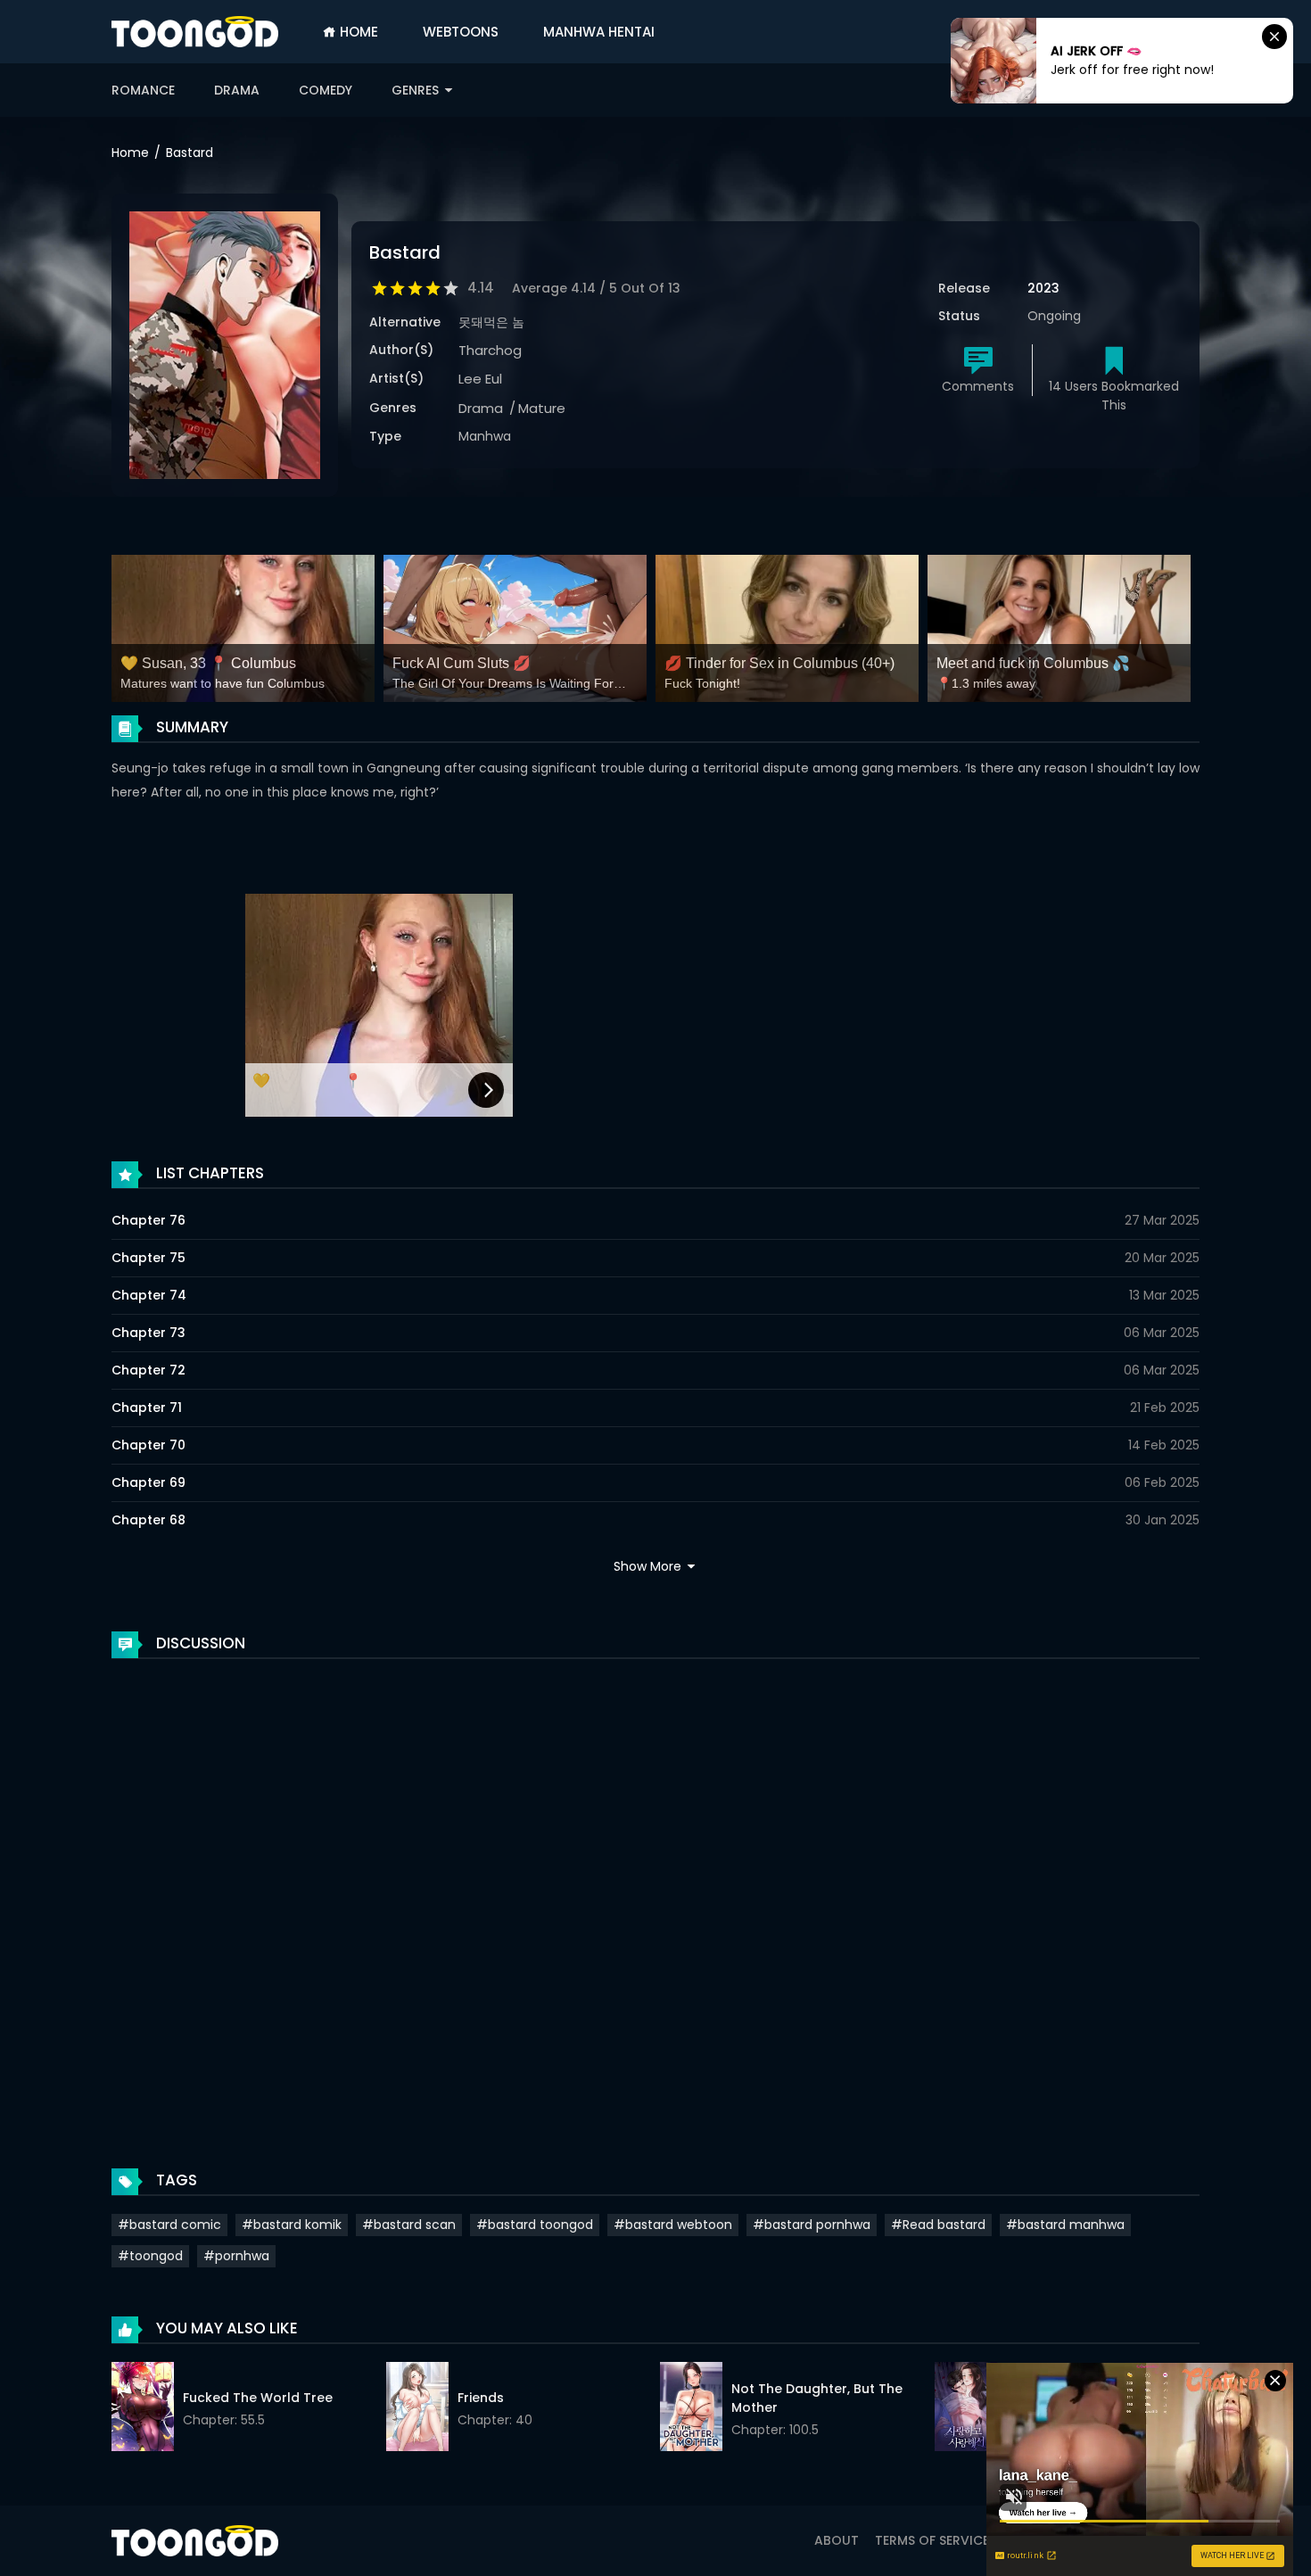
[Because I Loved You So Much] (966, 2409)
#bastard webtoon (673, 2225)
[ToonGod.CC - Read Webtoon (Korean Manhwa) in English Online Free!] (195, 32)
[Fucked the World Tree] (143, 2409)
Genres (417, 90)
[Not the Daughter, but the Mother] (691, 2409)
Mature (542, 408)
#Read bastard (938, 2225)
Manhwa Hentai (599, 32)
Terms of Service (932, 2540)
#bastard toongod (535, 2225)
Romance (143, 90)
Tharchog (490, 350)
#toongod (150, 2256)
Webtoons (461, 32)
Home (357, 32)
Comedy (326, 90)
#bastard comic (169, 2225)
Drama (237, 90)
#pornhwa (236, 2256)
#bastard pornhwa (812, 2225)
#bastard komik (292, 2225)
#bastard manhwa (1065, 2225)
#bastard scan (409, 2225)
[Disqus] (655, 1895)
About (837, 2540)
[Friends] (417, 2409)
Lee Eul (480, 379)
